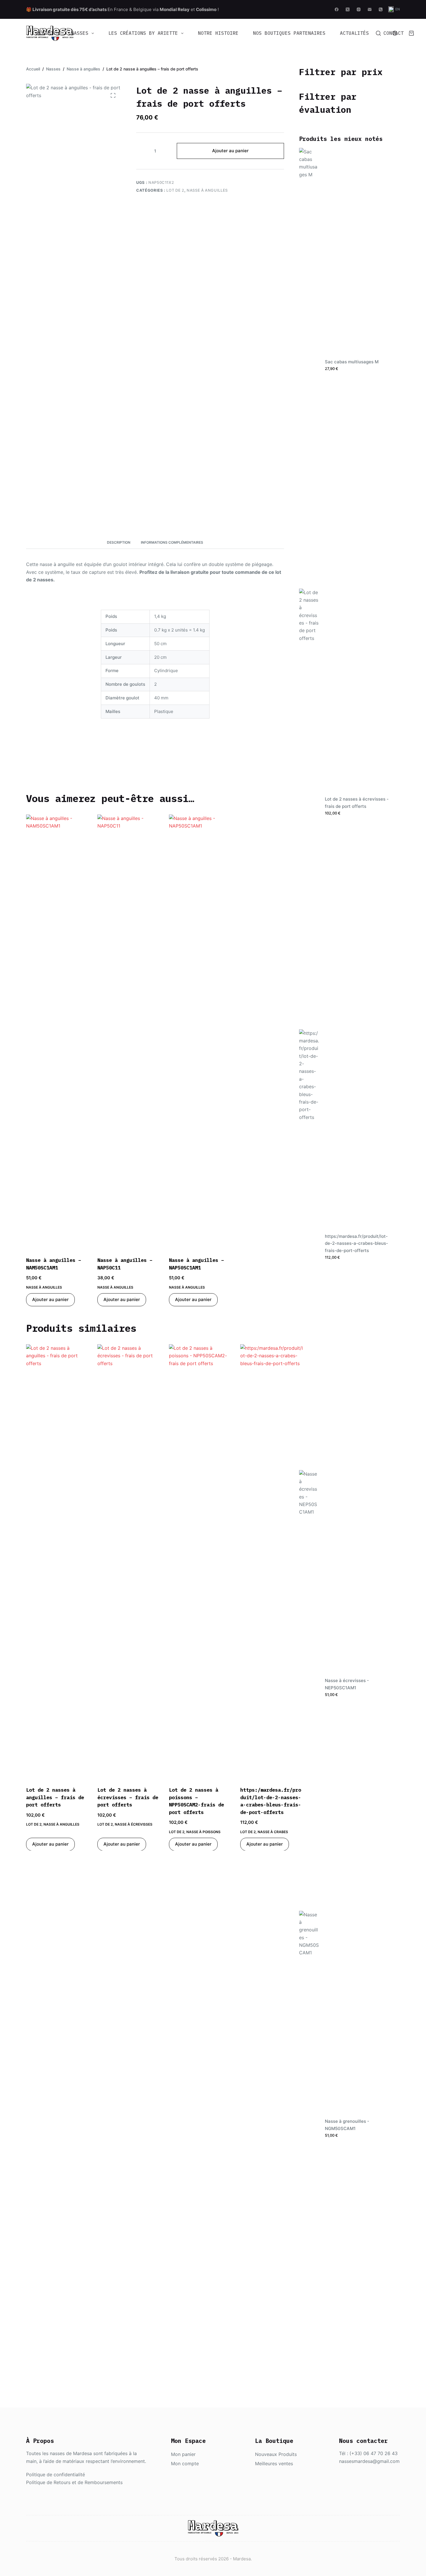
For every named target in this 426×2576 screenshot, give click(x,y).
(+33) (356, 2453)
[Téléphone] (381, 9)
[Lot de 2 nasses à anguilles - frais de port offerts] (57, 1562)
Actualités (354, 33)
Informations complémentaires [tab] (172, 542)
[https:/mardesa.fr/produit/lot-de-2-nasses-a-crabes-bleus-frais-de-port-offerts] (272, 1562)
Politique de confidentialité (55, 2475)
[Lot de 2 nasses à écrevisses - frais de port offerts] (129, 1562)
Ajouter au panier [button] (50, 1299)
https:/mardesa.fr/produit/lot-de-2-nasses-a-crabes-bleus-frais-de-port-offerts (356, 1243)
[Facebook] (337, 9)
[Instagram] (359, 9)
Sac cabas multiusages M (352, 362)
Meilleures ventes (274, 2463)
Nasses (80, 33)
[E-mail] (370, 9)
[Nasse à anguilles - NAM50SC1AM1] (57, 1032)
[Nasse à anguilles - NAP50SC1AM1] (200, 1032)
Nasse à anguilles (207, 190)
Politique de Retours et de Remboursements (74, 2482)
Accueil (46, 33)
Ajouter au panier (230, 151)
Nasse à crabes (273, 1832)
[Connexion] (395, 33)
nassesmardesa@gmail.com (369, 2461)
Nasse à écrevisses (134, 1824)
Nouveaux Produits (276, 2454)
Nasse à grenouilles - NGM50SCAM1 (347, 2125)
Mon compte (185, 2463)
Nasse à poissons (203, 1832)
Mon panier (183, 2454)
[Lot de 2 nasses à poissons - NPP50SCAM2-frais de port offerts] (200, 1562)
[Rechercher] (378, 33)
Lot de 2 (175, 190)
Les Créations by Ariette (143, 33)
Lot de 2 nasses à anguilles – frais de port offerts (55, 1797)
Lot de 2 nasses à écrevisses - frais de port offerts (357, 803)
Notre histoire (218, 33)
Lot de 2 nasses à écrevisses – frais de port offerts (128, 1797)
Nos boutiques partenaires (289, 33)
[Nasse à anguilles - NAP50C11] (129, 1032)
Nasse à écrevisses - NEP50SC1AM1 (347, 1684)
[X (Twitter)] (348, 9)
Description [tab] (119, 542)
